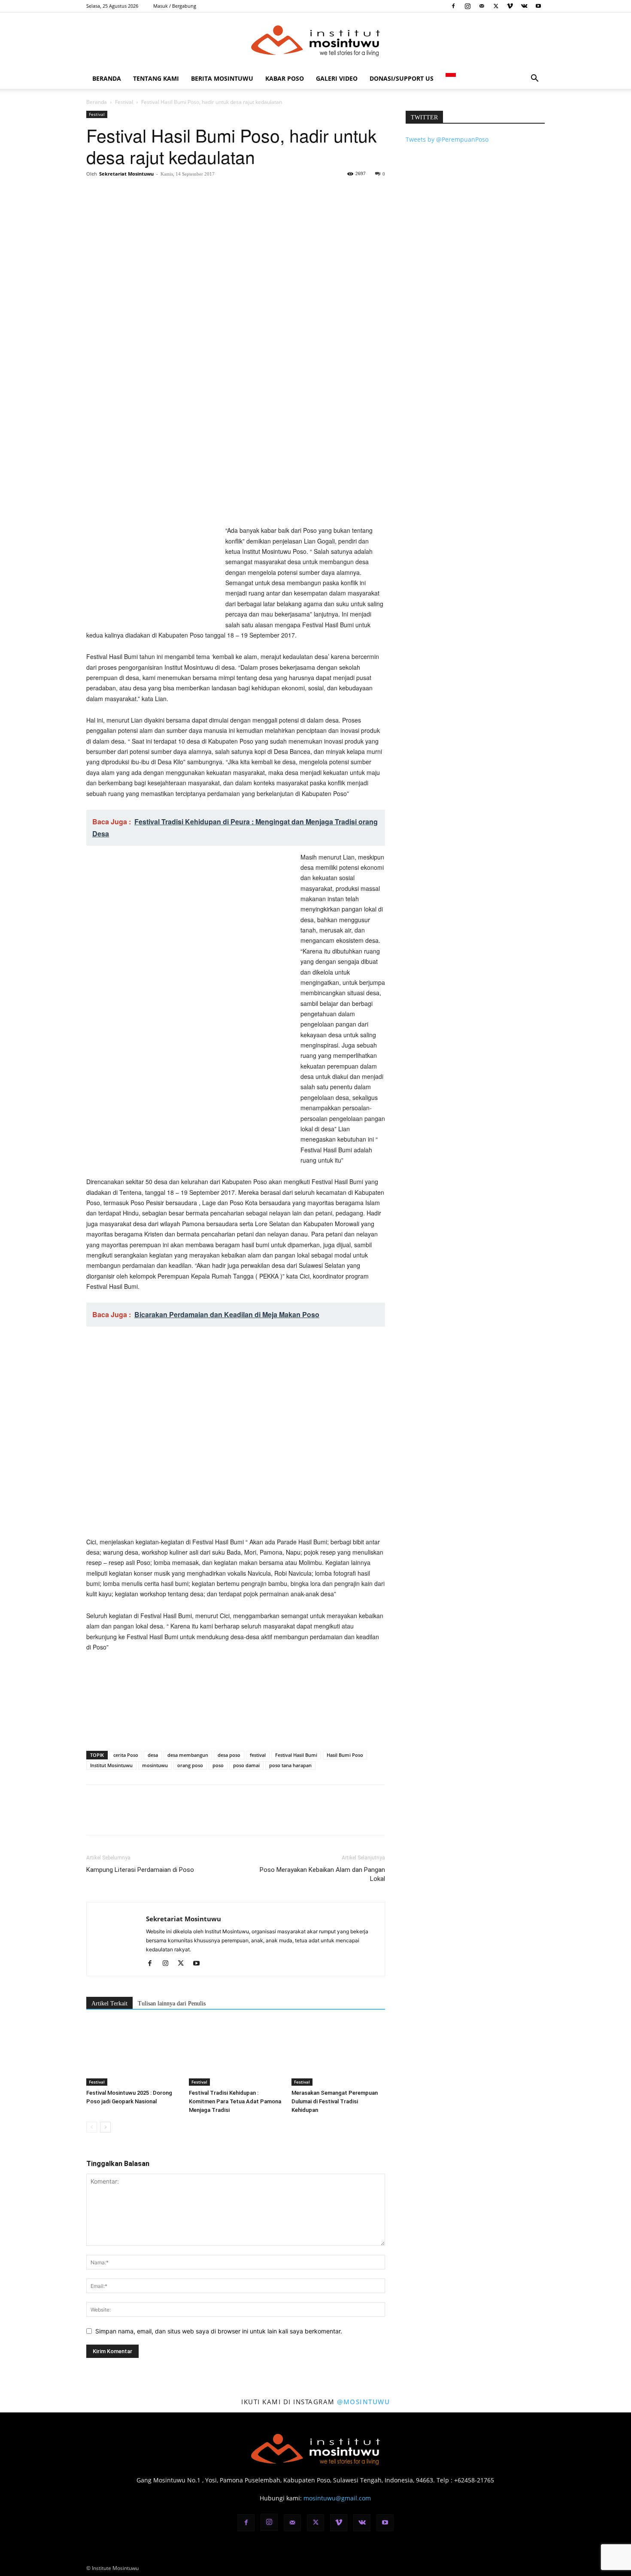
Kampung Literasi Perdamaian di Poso (140, 1870)
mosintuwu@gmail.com (337, 2498)
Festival (124, 102)
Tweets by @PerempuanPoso (447, 139)
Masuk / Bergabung (175, 6)
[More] (174, 193)
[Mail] (482, 6)
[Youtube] (538, 6)
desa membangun (188, 1755)
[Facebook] (453, 6)
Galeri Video (337, 78)
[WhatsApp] (154, 193)
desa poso (229, 1755)
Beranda (107, 78)
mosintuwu (155, 1765)
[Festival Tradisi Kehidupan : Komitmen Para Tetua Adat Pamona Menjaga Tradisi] (236, 2054)
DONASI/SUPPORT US (402, 78)
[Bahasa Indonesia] (451, 78)
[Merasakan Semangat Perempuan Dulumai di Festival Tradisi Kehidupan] (338, 2054)
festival (258, 1755)
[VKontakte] (524, 6)
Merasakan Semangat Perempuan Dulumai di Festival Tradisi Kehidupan (335, 2101)
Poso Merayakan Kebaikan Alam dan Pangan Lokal (322, 1874)
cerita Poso (126, 1755)
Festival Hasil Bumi (296, 1755)
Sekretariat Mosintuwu (126, 174)
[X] (496, 6)
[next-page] (105, 2127)
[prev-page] (92, 2127)
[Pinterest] (134, 193)
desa (153, 1755)
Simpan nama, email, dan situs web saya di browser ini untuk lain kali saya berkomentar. (219, 2331)
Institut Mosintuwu (111, 1765)
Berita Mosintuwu (222, 78)
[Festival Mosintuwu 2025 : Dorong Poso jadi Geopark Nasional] (133, 2054)
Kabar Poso (285, 78)
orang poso (190, 1765)
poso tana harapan (290, 1765)
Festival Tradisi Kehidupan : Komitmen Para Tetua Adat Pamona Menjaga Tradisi (235, 2101)
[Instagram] (467, 6)
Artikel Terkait (109, 2003)
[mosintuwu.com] (315, 41)
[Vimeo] (510, 6)
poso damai (246, 1765)
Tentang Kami (156, 78)
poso (218, 1765)
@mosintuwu (363, 2402)
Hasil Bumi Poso (345, 1755)
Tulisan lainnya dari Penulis (172, 2003)
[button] (534, 79)
